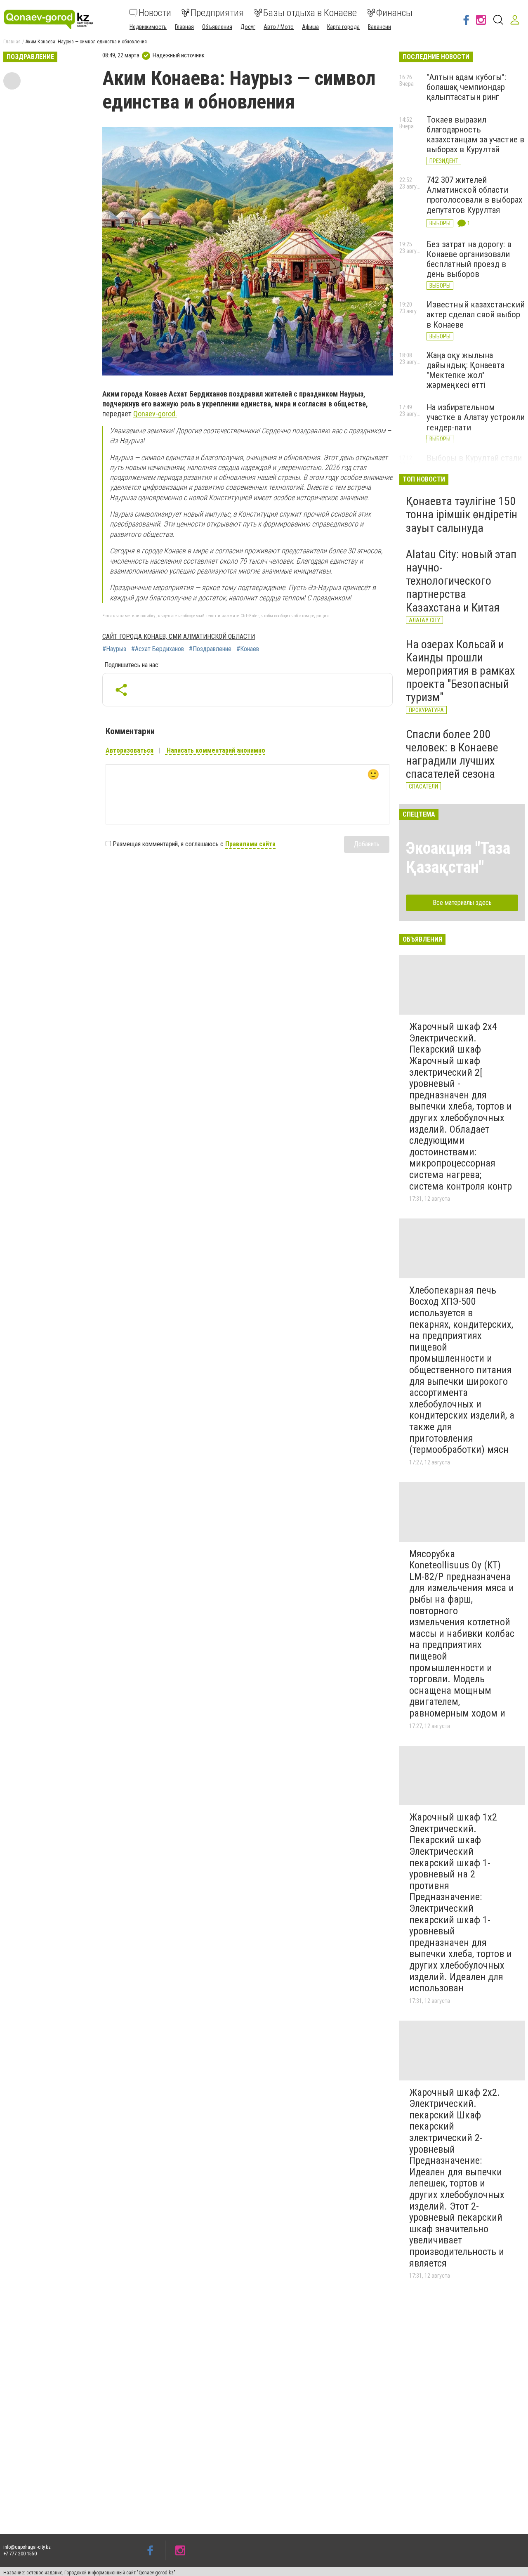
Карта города (343, 27)
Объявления (217, 27)
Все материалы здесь (462, 903)
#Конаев (248, 649)
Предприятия (217, 13)
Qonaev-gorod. (155, 414)
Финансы (394, 13)
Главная (184, 27)
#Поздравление (210, 649)
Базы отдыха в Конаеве (310, 13)
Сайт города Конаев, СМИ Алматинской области (179, 636)
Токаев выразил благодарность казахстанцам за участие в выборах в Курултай (475, 135)
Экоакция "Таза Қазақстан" (458, 858)
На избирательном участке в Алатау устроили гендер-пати (476, 417)
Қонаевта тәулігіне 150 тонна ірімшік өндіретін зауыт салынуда (462, 514)
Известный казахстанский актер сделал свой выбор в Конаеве (476, 314)
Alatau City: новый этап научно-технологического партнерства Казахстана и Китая (461, 581)
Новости (155, 13)
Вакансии (379, 27)
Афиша (310, 27)
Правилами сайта (250, 844)
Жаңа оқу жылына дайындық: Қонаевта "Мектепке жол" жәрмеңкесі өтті (466, 370)
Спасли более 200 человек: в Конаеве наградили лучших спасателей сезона (452, 754)
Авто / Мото (279, 27)
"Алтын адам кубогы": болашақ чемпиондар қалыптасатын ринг (466, 87)
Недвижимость (148, 27)
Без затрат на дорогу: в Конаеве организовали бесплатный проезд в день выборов (469, 259)
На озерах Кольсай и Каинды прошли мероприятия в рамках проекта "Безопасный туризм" (460, 671)
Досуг (248, 27)
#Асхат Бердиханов (158, 649)
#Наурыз (114, 649)
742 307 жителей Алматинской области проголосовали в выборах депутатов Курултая (474, 195)
